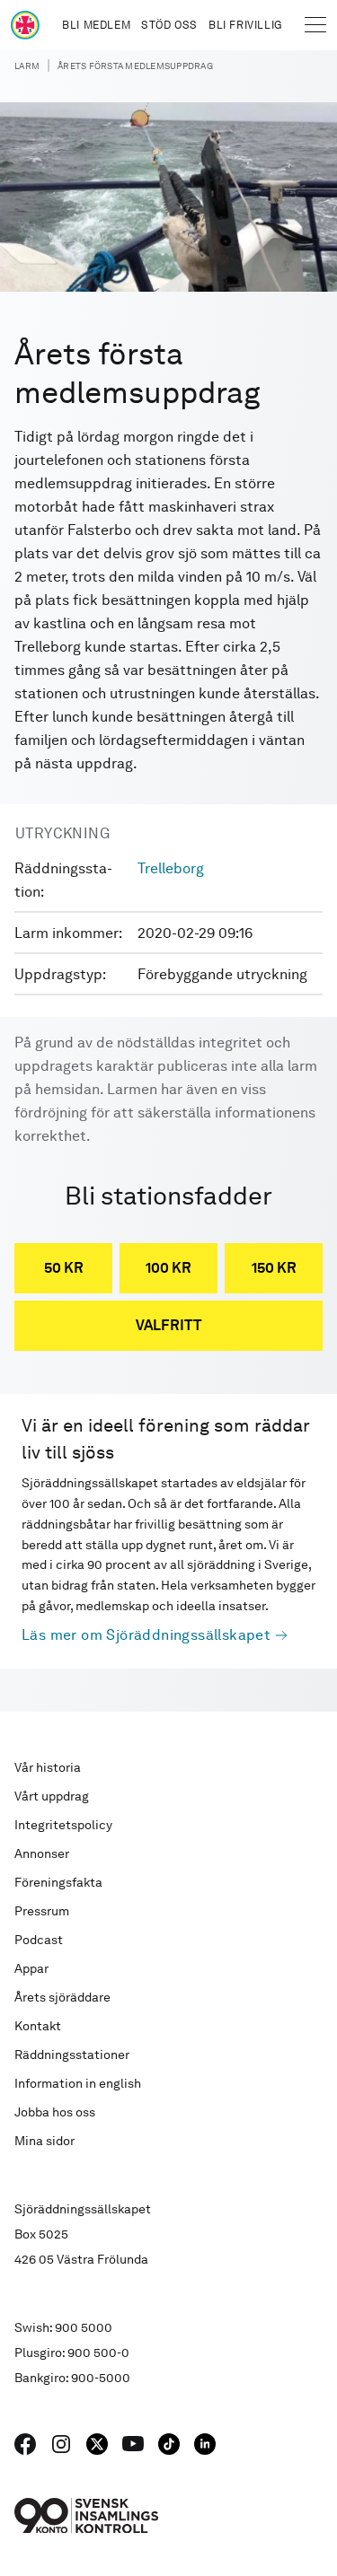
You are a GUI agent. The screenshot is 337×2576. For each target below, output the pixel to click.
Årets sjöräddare (62, 1997)
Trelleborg (171, 868)
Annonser (42, 1853)
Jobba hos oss (55, 2112)
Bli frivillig (245, 25)
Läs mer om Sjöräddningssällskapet (146, 1635)
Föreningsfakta (58, 1882)
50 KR (64, 1268)
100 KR (168, 1268)
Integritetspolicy (63, 1825)
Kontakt (38, 2026)
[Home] (25, 25)
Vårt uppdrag (52, 1796)
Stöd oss (169, 25)
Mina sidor (44, 2141)
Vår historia (48, 1767)
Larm (27, 66)
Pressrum (42, 1911)
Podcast (39, 1940)
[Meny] (315, 25)
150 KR (274, 1268)
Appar (31, 1968)
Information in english (78, 2083)
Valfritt (169, 1325)
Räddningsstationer (72, 2055)
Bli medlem (96, 25)
